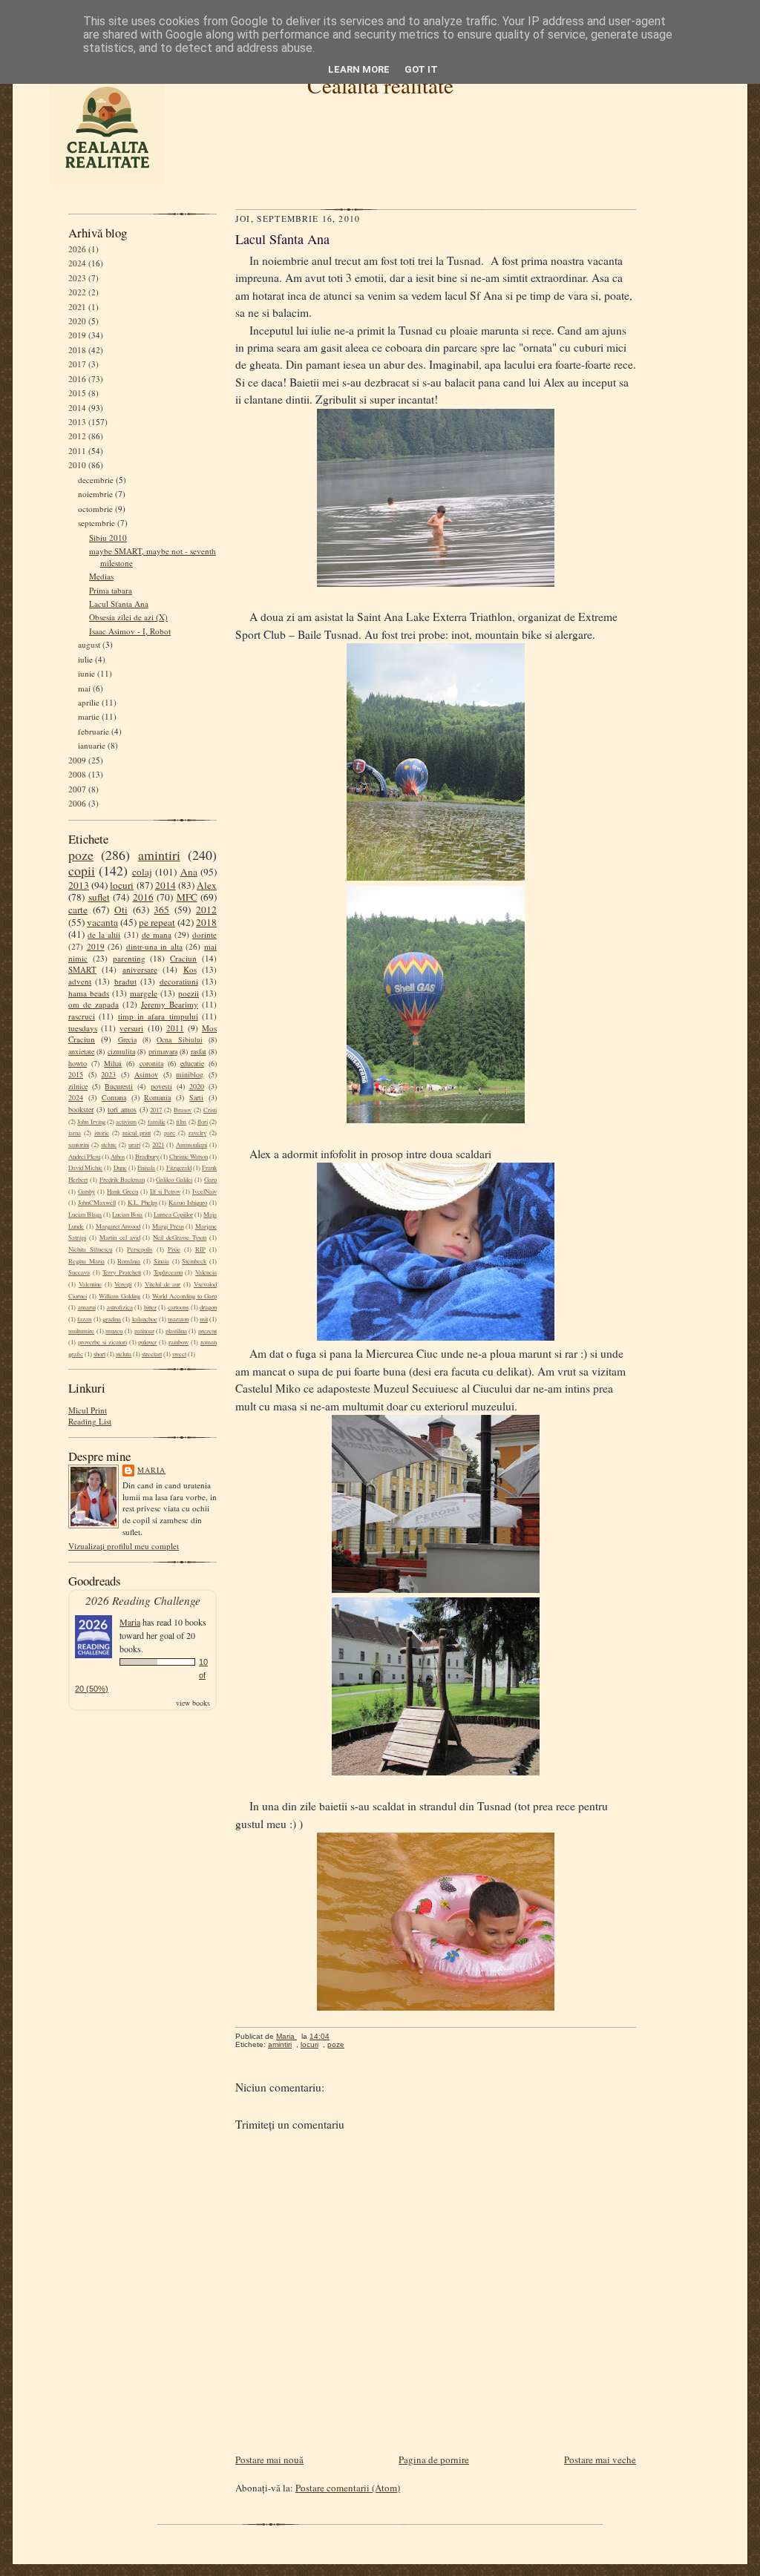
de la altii (104, 934)
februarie (94, 731)
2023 (77, 278)
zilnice (78, 1086)
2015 (77, 393)
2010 (77, 465)
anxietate (81, 1051)
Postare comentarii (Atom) (348, 2488)
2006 (77, 803)
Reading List (90, 1421)
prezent (207, 1331)
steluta (124, 1354)
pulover (147, 1342)
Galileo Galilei (174, 1180)
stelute (109, 1145)
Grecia (127, 1039)
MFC (187, 897)
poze (81, 855)
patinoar (144, 1331)
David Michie (85, 1168)
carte (78, 910)
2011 (77, 451)
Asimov (146, 1074)
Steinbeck (194, 1261)
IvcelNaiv (204, 1192)
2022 (77, 292)
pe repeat (157, 922)
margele (144, 993)
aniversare (140, 969)
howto (78, 1063)
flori (203, 1122)
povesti (161, 1086)
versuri (131, 1028)
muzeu (114, 1331)
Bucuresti (119, 1086)
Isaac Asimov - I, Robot (130, 631)
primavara (163, 1051)
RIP (200, 1249)
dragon (208, 1307)
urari (134, 1145)
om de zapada (94, 1004)
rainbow (178, 1342)
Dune (120, 1168)
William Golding (119, 1296)
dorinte (204, 934)
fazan (84, 1319)
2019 (77, 335)
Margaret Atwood (118, 1226)
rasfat (199, 1051)
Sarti (196, 1097)
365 (161, 910)
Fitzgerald (179, 1168)
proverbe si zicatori (102, 1342)
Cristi (210, 1110)
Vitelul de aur (163, 1284)
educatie (192, 1063)
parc (170, 1133)
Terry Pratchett (122, 1272)
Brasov (183, 1110)
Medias (101, 576)
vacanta (102, 922)
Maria (151, 1470)
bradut (125, 981)
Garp (210, 1180)
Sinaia (161, 1261)
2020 (77, 321)
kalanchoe (145, 1319)
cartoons (178, 1307)
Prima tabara (111, 590)
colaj (142, 872)
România (129, 1261)
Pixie (174, 1249)
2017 (77, 364)
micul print (137, 1133)
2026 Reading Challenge (143, 1600)
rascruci (82, 1016)
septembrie (96, 523)
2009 (77, 760)
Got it (421, 69)
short (99, 1354)
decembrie (96, 480)
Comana (114, 1097)
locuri (122, 885)
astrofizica (120, 1307)
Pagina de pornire (434, 2460)
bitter (150, 1307)
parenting (129, 958)
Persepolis (140, 1249)
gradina (112, 1319)
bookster (81, 1109)
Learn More (359, 69)
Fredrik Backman (122, 1180)
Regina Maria (86, 1261)
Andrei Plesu (84, 1157)
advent (80, 981)
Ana (189, 872)
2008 (77, 774)
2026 (77, 249)
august (89, 644)
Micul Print (88, 1410)
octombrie (95, 509)
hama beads (89, 993)
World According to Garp (184, 1296)
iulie (85, 659)
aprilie (89, 702)
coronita (151, 1063)
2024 (77, 263)
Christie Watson (189, 1157)
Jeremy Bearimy (170, 1004)
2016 (77, 379)
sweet (179, 1354)
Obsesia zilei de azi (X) (128, 617)
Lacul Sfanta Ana (119, 604)
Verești (123, 1284)
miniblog (190, 1074)
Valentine (90, 1284)
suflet (99, 897)
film (181, 1122)
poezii (189, 993)
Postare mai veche (600, 2460)
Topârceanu (168, 1272)
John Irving (91, 1122)
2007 (77, 789)
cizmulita (121, 1051)
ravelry (197, 1133)
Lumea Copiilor (173, 1215)
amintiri (159, 855)
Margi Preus (168, 1226)
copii (82, 870)
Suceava (79, 1272)
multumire (81, 1331)
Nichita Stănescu (90, 1249)
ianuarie (92, 745)
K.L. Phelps (142, 1203)
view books (193, 1703)
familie (157, 1122)
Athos (118, 1157)
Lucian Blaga (85, 1215)
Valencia (206, 1272)
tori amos (122, 1109)
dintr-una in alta (154, 946)
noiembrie (95, 494)
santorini (79, 1145)
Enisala (146, 1168)
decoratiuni (179, 981)
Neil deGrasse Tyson (180, 1238)
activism (126, 1122)
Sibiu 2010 (108, 538)
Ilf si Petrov (165, 1192)
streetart (152, 1354)
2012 (77, 436)
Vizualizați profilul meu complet (124, 1546)
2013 (77, 422)
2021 (77, 307)
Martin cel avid (120, 1238)
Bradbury (147, 1157)
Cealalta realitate (380, 85)
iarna (75, 1133)
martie (89, 716)
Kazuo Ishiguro (188, 1203)
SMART (82, 969)
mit (204, 1319)
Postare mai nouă (269, 2460)
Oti (121, 910)
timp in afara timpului (158, 1016)
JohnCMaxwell (97, 1203)
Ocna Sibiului (179, 1039)
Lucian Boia (127, 1215)
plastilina (176, 1331)
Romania (157, 1097)
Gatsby (86, 1192)
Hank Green (122, 1192)
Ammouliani (191, 1145)
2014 (77, 408)
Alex (207, 885)
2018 (77, 350)
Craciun (183, 958)
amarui (87, 1307)
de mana (157, 934)
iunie (86, 673)
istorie (102, 1133)
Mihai (113, 1063)
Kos (190, 969)
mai (84, 688)
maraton (178, 1319)
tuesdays (83, 1028)
